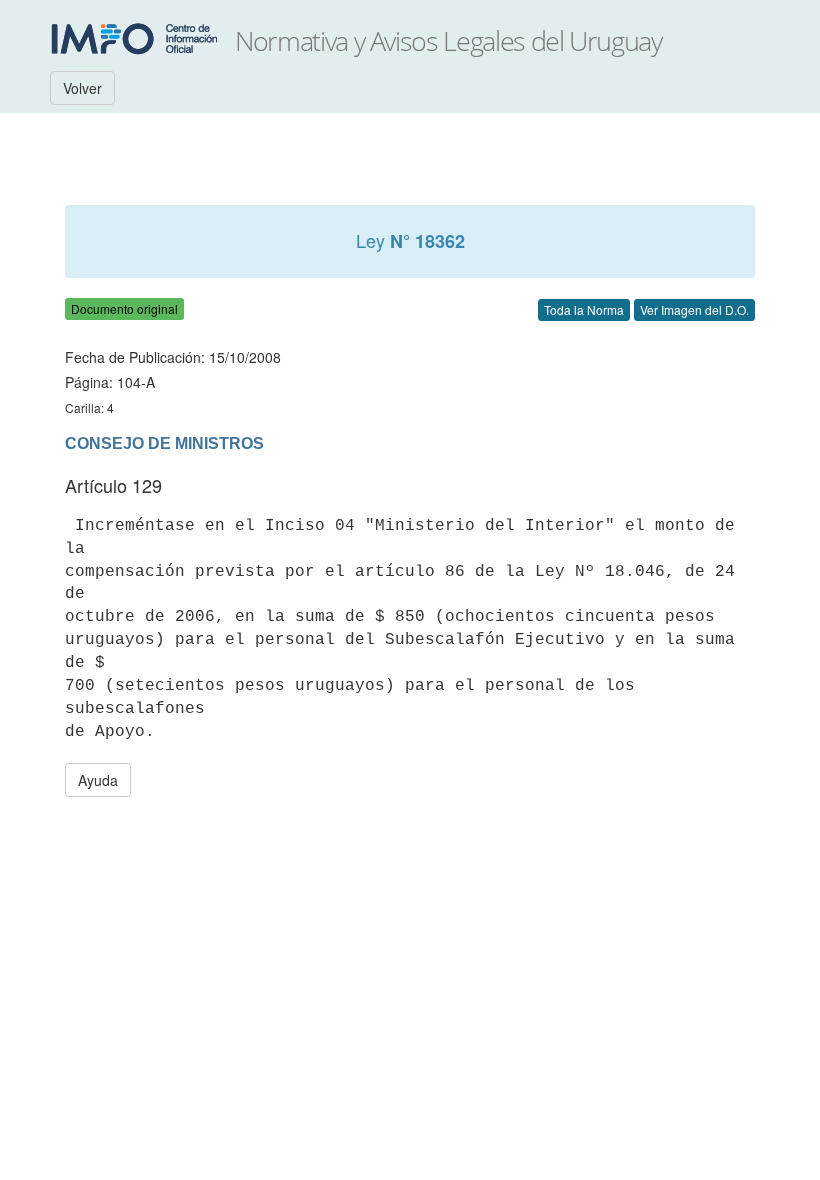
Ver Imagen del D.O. (694, 309)
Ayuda (98, 780)
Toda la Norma (584, 309)
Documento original (124, 308)
